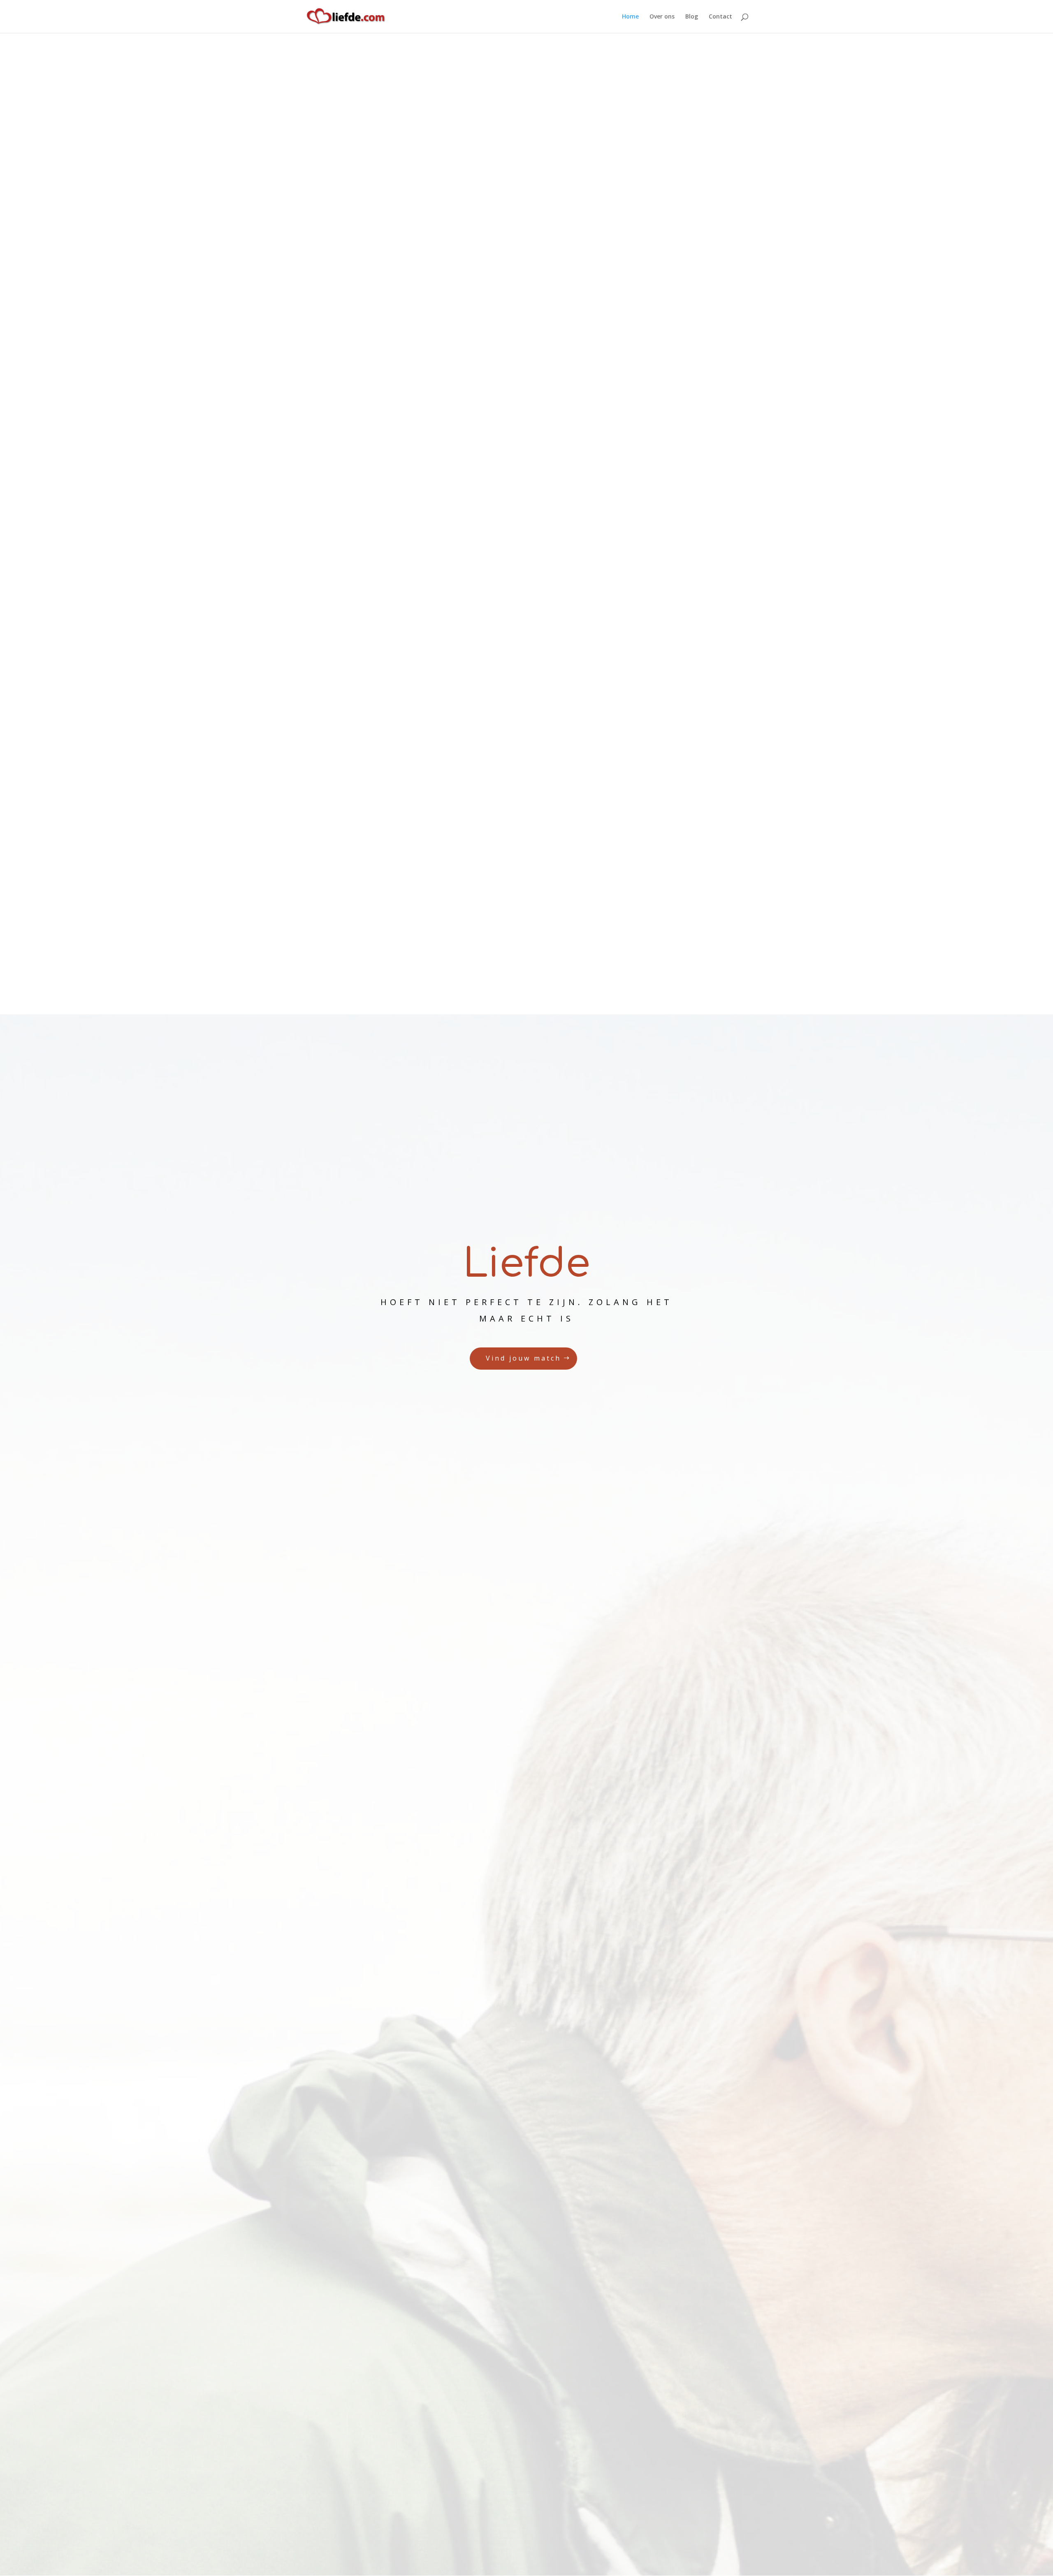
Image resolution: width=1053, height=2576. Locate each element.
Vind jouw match (523, 1358)
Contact (720, 17)
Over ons (662, 17)
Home (630, 17)
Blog (692, 17)
